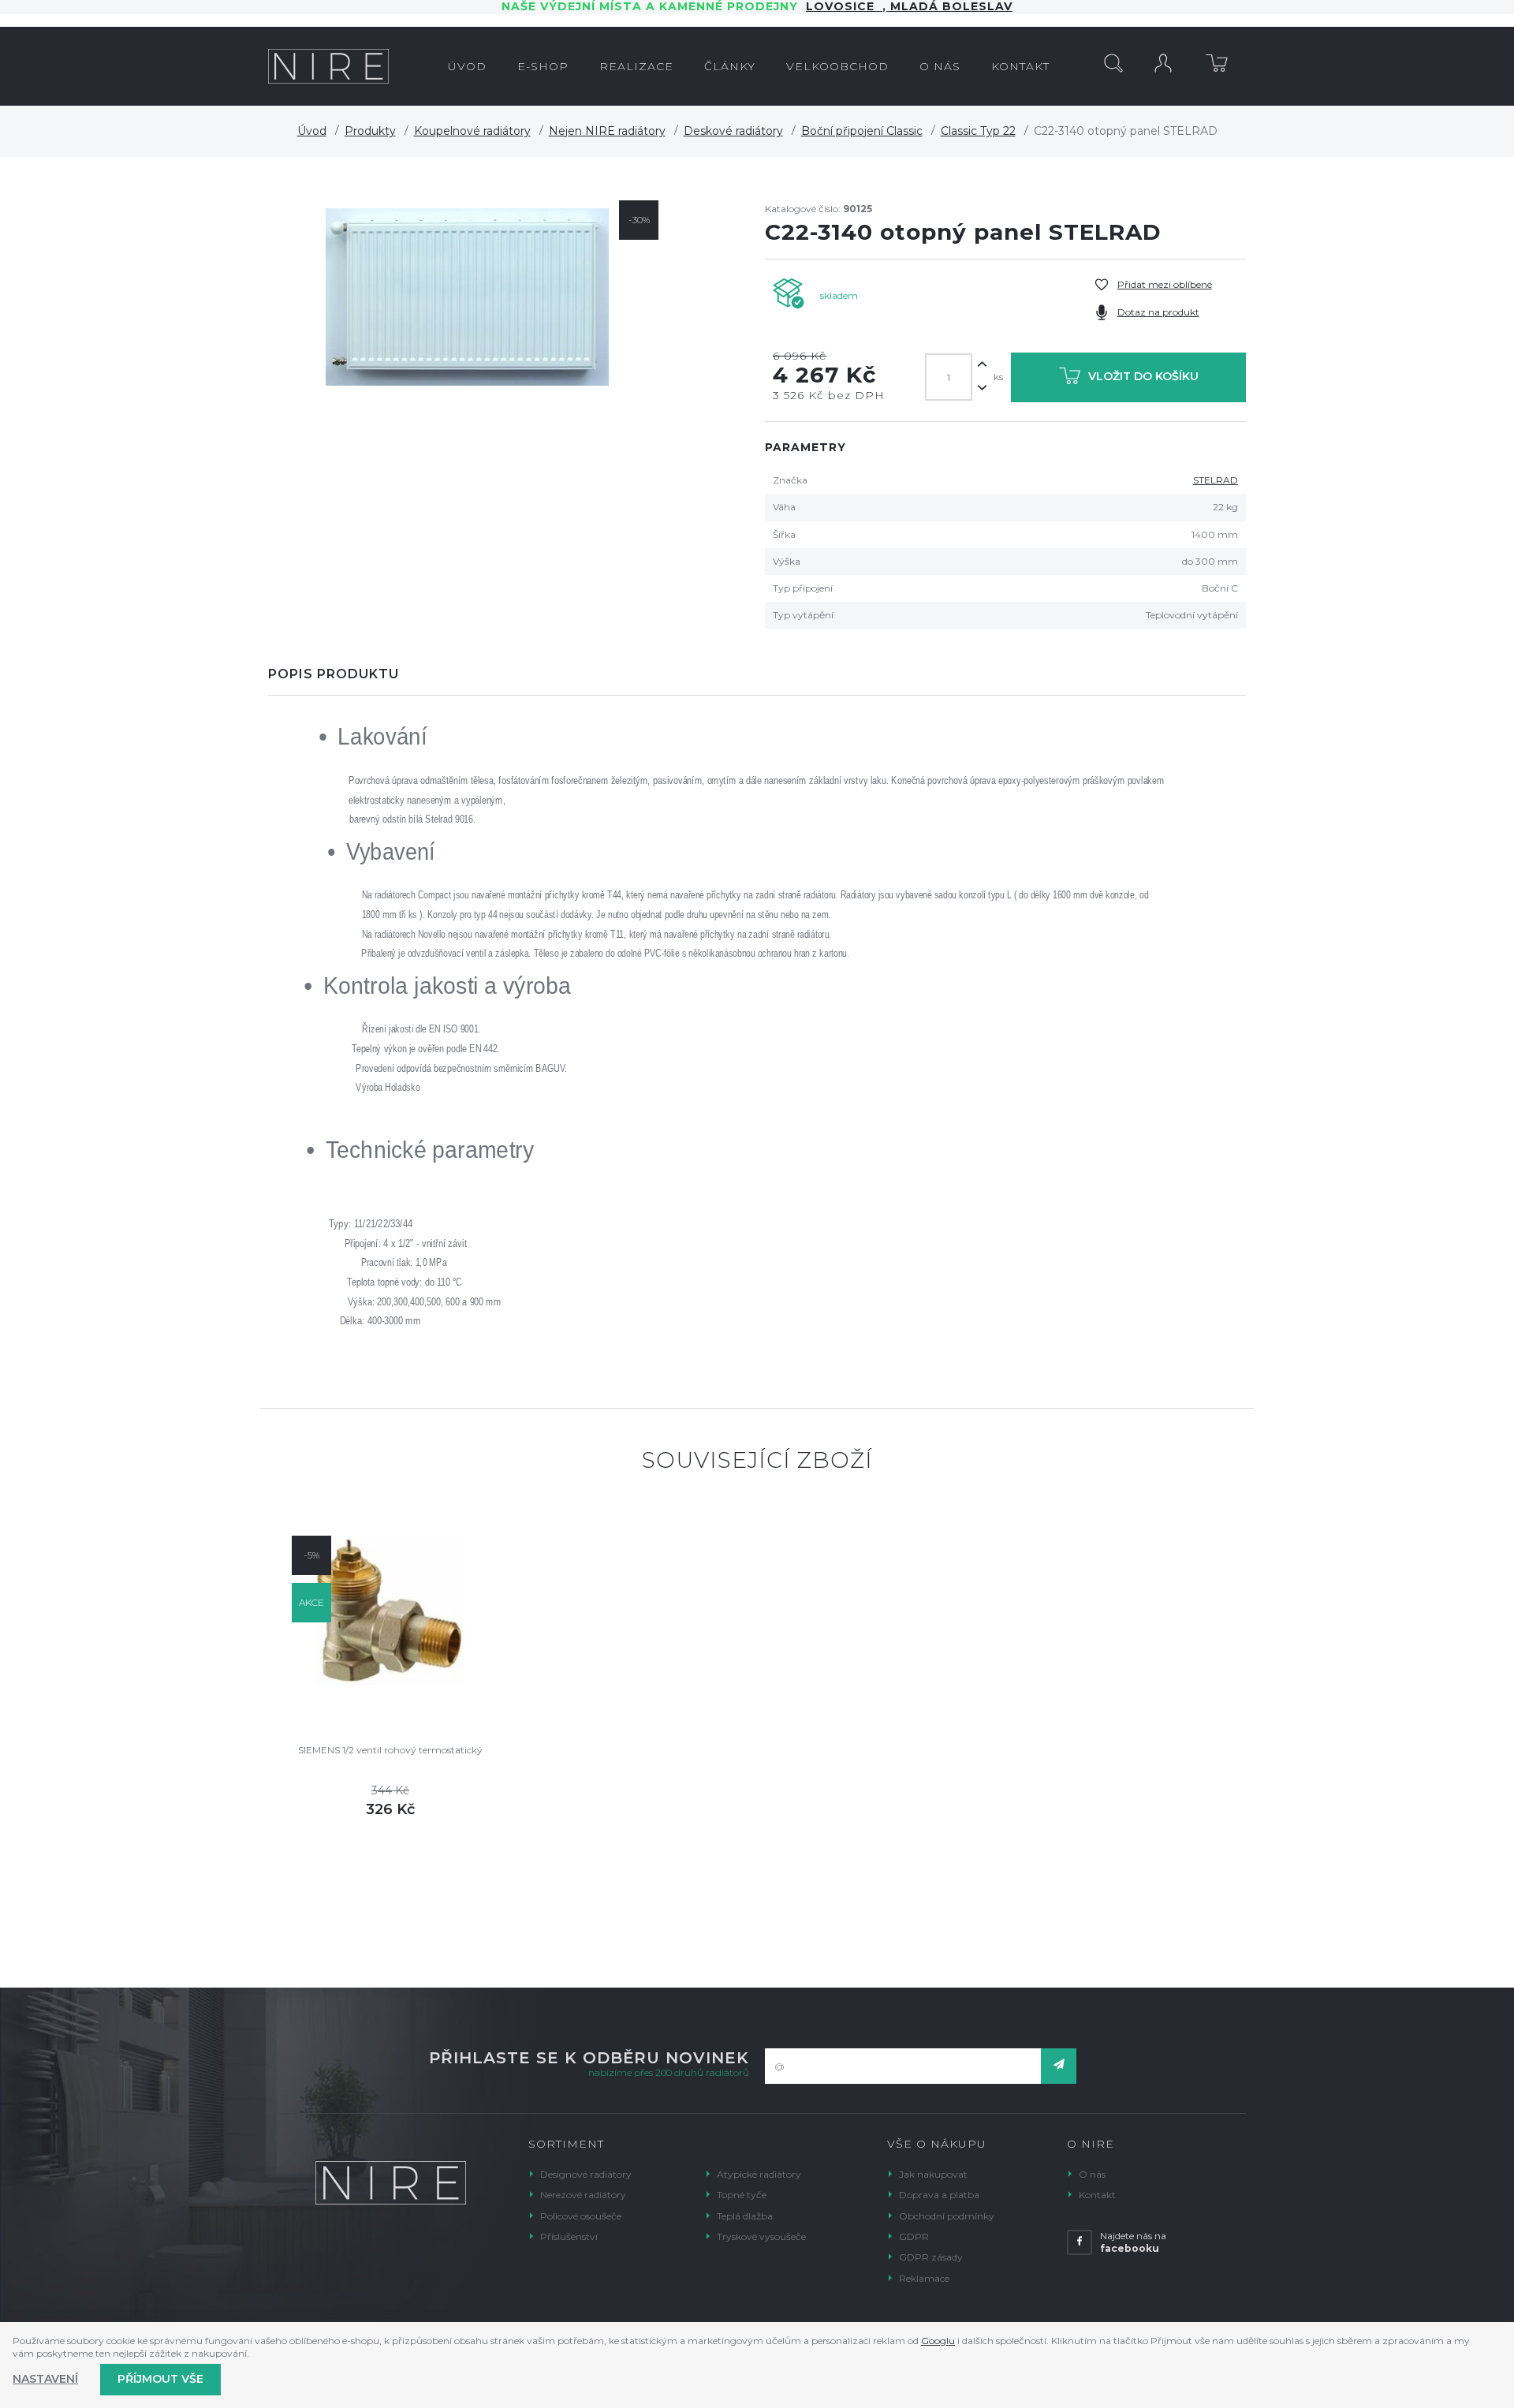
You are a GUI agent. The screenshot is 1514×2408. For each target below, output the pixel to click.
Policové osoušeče (581, 2216)
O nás (1092, 2174)
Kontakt (1097, 2195)
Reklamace (924, 2278)
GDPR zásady (931, 2257)
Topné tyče (742, 2195)
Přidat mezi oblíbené (1165, 284)
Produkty (370, 131)
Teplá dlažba (745, 2216)
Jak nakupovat (933, 2174)
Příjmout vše (160, 2379)
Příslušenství (569, 2236)
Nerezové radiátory (583, 2195)
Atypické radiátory (759, 2174)
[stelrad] (467, 297)
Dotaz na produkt (1158, 312)
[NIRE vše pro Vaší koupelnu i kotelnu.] (328, 66)
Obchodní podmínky (947, 2216)
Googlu (938, 2341)
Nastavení (45, 2379)
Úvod (312, 131)
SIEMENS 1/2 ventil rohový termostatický (390, 1750)
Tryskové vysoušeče (761, 2236)
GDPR (914, 2236)
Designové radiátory (586, 2174)
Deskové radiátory (733, 131)
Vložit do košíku (1143, 376)
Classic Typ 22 (978, 131)
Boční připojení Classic (862, 131)
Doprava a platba (939, 2195)
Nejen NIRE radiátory (607, 131)
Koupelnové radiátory (472, 131)
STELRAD (1216, 480)
